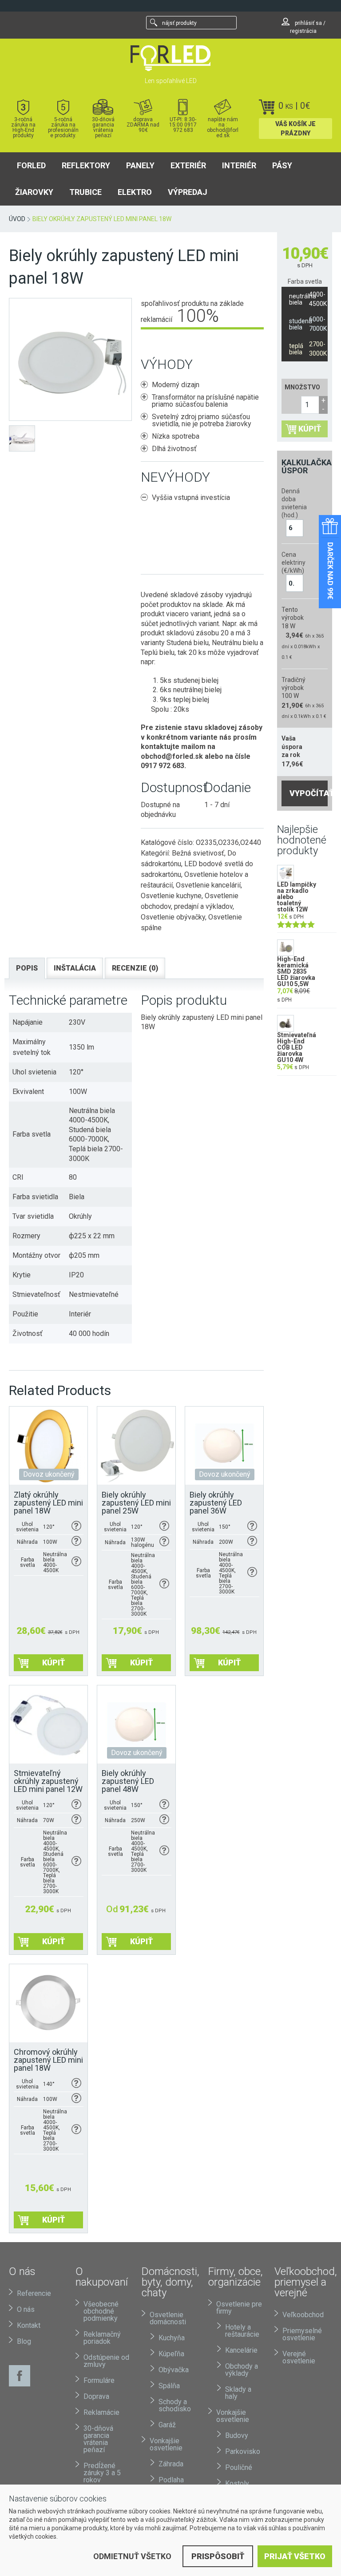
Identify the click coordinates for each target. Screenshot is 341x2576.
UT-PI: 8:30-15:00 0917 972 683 (183, 125)
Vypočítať (309, 793)
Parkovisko (243, 2451)
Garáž (167, 2425)
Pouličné (239, 2467)
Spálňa (169, 2386)
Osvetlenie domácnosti (168, 2318)
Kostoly (237, 2483)
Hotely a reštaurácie (242, 2331)
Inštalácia (75, 968)
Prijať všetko (295, 2556)
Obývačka (174, 2370)
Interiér (239, 165)
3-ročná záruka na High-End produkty (23, 127)
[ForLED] (170, 58)
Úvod (17, 219)
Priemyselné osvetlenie (302, 2334)
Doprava (96, 2396)
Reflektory (86, 165)
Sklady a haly (238, 2393)
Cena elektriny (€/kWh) (293, 563)
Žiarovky (34, 192)
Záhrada (171, 2464)
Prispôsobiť (218, 2556)
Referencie (34, 2293)
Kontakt (29, 2325)
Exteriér (188, 165)
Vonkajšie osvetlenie (166, 2444)
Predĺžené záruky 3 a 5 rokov (102, 2473)
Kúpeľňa (171, 2354)
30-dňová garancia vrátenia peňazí (103, 127)
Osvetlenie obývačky (173, 917)
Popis (27, 968)
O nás (26, 2309)
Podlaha (171, 2480)
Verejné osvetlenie (299, 2357)
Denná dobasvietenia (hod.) (293, 503)
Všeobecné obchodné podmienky (101, 2311)
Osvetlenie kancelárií (208, 885)
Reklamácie (101, 2412)
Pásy (282, 165)
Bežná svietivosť (198, 853)
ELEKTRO (135, 192)
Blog (24, 2341)
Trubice (85, 192)
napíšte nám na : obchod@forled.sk (223, 127)
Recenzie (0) (135, 968)
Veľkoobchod (303, 2315)
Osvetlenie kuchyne (171, 896)
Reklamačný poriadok (102, 2338)
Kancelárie (241, 2350)
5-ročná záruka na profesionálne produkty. (63, 127)
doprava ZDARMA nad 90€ (143, 125)
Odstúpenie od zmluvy (106, 2361)
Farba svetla (305, 281)
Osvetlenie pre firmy (239, 2308)
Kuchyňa (172, 2338)
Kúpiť (310, 429)
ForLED (31, 165)
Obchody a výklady (242, 2370)
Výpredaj (188, 192)
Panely (140, 165)
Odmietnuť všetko (132, 2556)
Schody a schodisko (175, 2405)
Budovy (237, 2435)
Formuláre (99, 2380)
